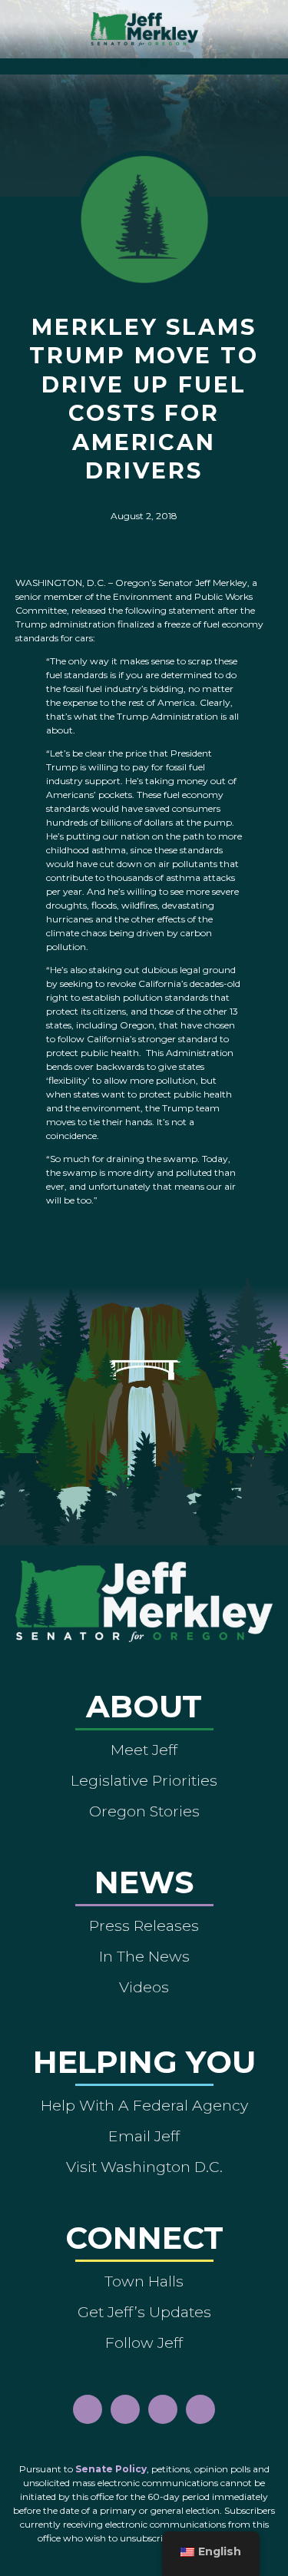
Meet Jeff (144, 1750)
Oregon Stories (144, 1811)
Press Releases (144, 1925)
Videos (144, 1987)
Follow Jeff (144, 2343)
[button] (144, 63)
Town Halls (144, 2281)
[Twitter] (200, 2409)
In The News (144, 1956)
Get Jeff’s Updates (144, 2312)
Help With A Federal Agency (144, 2105)
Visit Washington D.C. (144, 2167)
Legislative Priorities (144, 1780)
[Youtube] (163, 2409)
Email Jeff (144, 2136)
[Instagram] (125, 2409)
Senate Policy (111, 2469)
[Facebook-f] (88, 2409)
